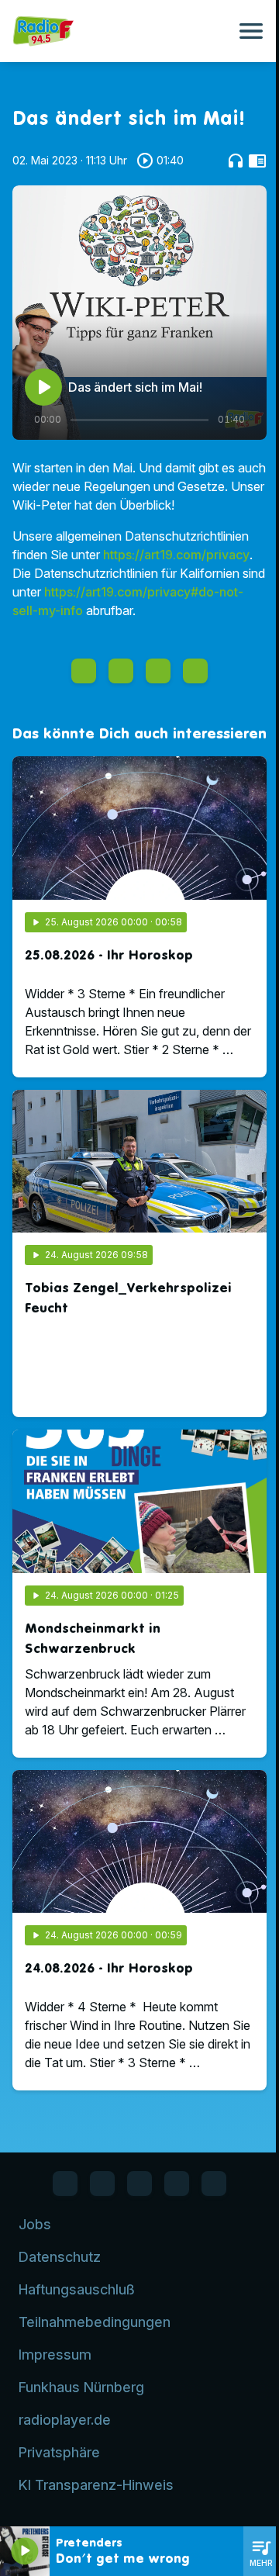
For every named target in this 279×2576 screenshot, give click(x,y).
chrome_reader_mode (257, 161)
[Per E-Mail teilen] (195, 671)
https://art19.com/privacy (176, 555)
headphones (236, 161)
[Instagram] (139, 2184)
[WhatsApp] (102, 2184)
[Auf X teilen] (121, 671)
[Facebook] (65, 2184)
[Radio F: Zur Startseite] (121, 31)
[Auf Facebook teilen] (84, 671)
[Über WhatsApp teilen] (158, 671)
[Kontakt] (214, 2184)
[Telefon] (177, 2184)
